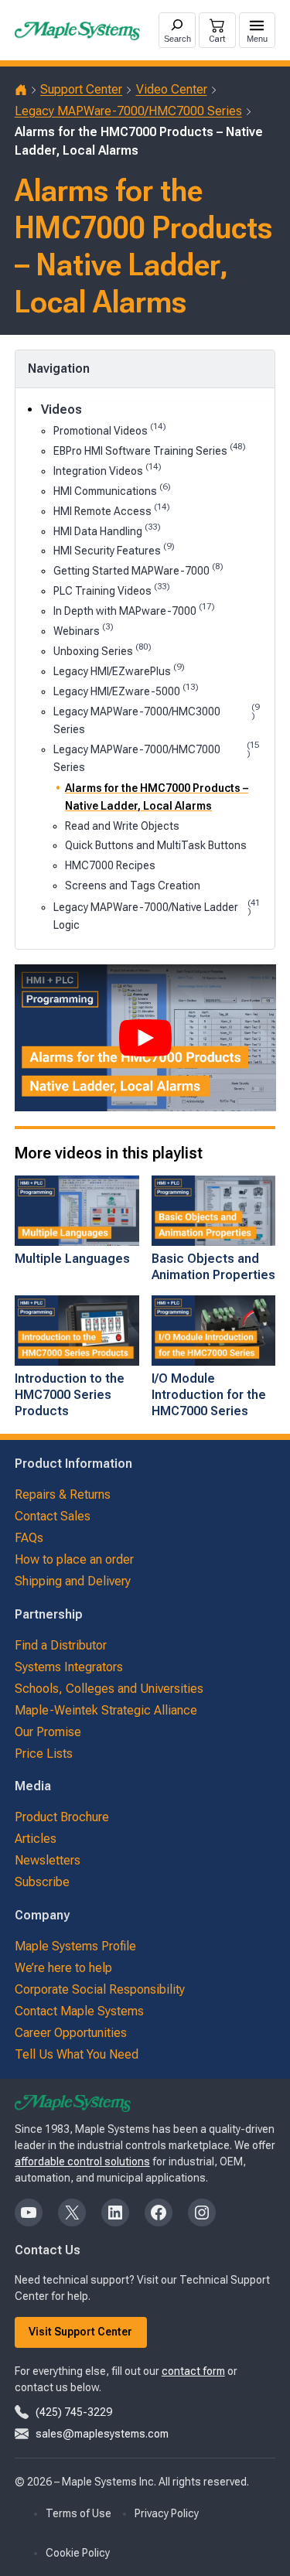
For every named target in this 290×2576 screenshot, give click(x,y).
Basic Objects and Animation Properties (213, 1267)
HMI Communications (112, 490)
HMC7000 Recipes (110, 865)
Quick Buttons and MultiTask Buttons (156, 845)
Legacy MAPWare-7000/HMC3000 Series (156, 719)
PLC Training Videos (112, 590)
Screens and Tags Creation (133, 885)
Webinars (84, 630)
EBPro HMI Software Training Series (150, 450)
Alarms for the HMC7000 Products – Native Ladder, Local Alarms (157, 797)
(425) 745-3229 (74, 2412)
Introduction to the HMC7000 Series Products (70, 1395)
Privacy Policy (167, 2513)
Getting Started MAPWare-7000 (138, 570)
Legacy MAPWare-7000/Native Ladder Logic (157, 915)
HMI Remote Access (112, 510)
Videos (61, 409)
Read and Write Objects (122, 826)
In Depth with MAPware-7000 (134, 610)
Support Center (81, 89)
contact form (193, 2371)
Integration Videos (107, 470)
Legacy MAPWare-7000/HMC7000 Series (128, 111)
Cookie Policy (78, 2553)
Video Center (172, 89)
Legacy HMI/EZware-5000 (126, 690)
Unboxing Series (102, 650)
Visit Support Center (80, 2332)
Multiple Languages (72, 1259)
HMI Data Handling (107, 530)
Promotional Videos (110, 430)
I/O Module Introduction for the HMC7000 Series (209, 1395)
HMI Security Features (114, 549)
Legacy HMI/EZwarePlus (119, 670)
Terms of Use (78, 2513)
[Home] (21, 90)
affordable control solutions (82, 2161)
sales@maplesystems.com (102, 2434)
